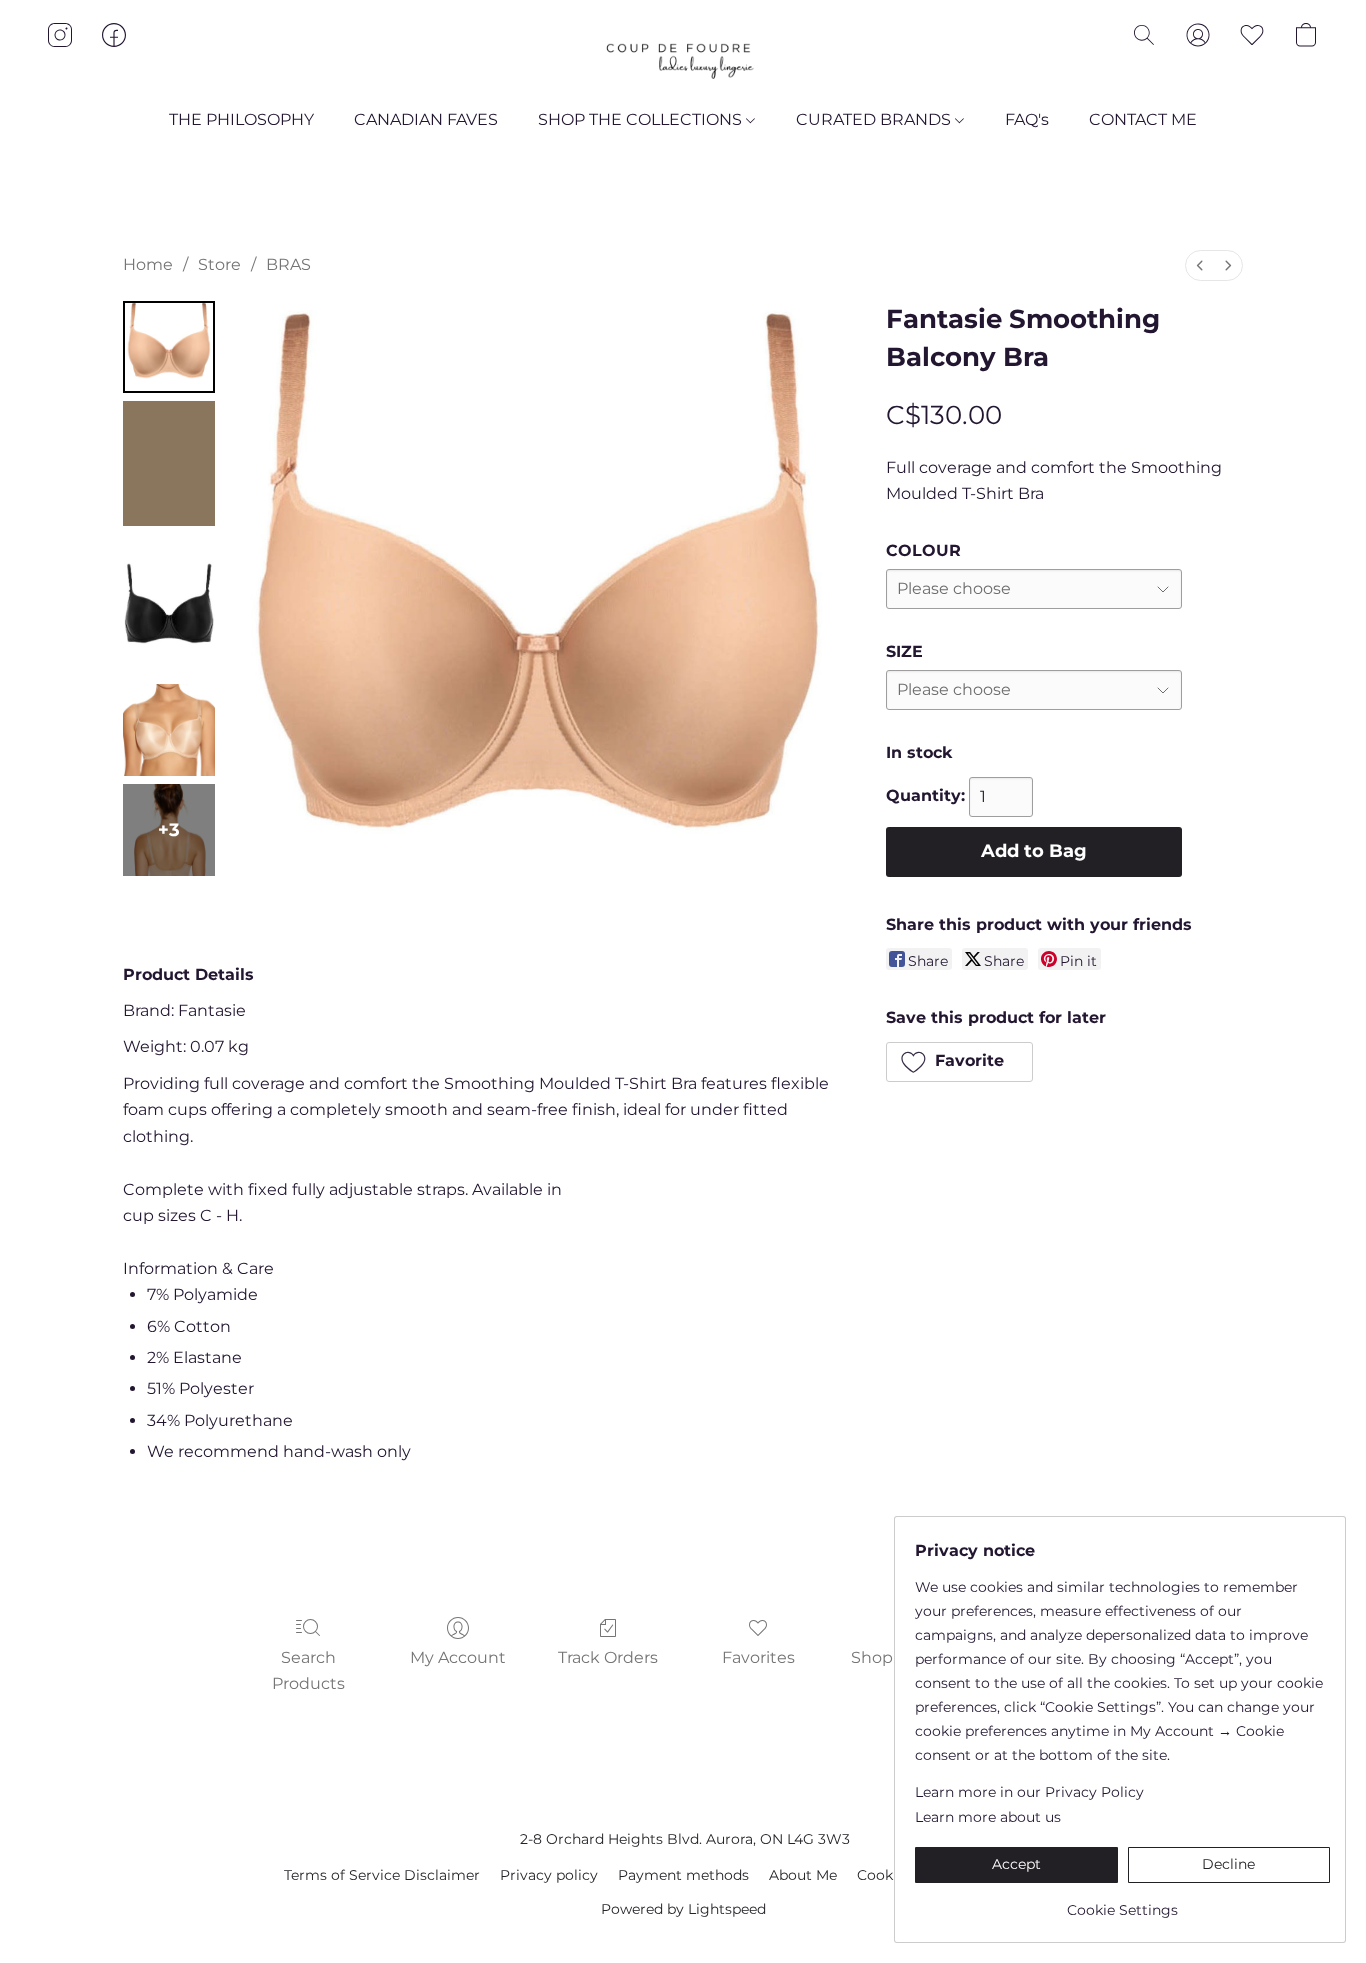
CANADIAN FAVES (426, 119)
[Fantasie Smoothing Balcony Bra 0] (169, 347)
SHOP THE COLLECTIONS (642, 119)
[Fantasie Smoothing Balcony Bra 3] (169, 730)
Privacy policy (549, 1875)
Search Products (308, 1670)
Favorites (758, 1657)
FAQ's (1027, 119)
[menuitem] (1200, 265)
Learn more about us (988, 1817)
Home (148, 264)
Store (219, 264)
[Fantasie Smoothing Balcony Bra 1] (169, 463)
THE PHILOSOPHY (241, 119)
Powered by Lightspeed (683, 1909)
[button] (683, 55)
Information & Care (198, 1268)
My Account (458, 1657)
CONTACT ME (1143, 119)
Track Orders (608, 1657)
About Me (803, 1875)
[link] (1122, 1902)
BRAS (288, 264)
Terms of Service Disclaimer (382, 1875)
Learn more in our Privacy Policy (1029, 1792)
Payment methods (683, 1875)
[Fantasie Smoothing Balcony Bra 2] (169, 605)
